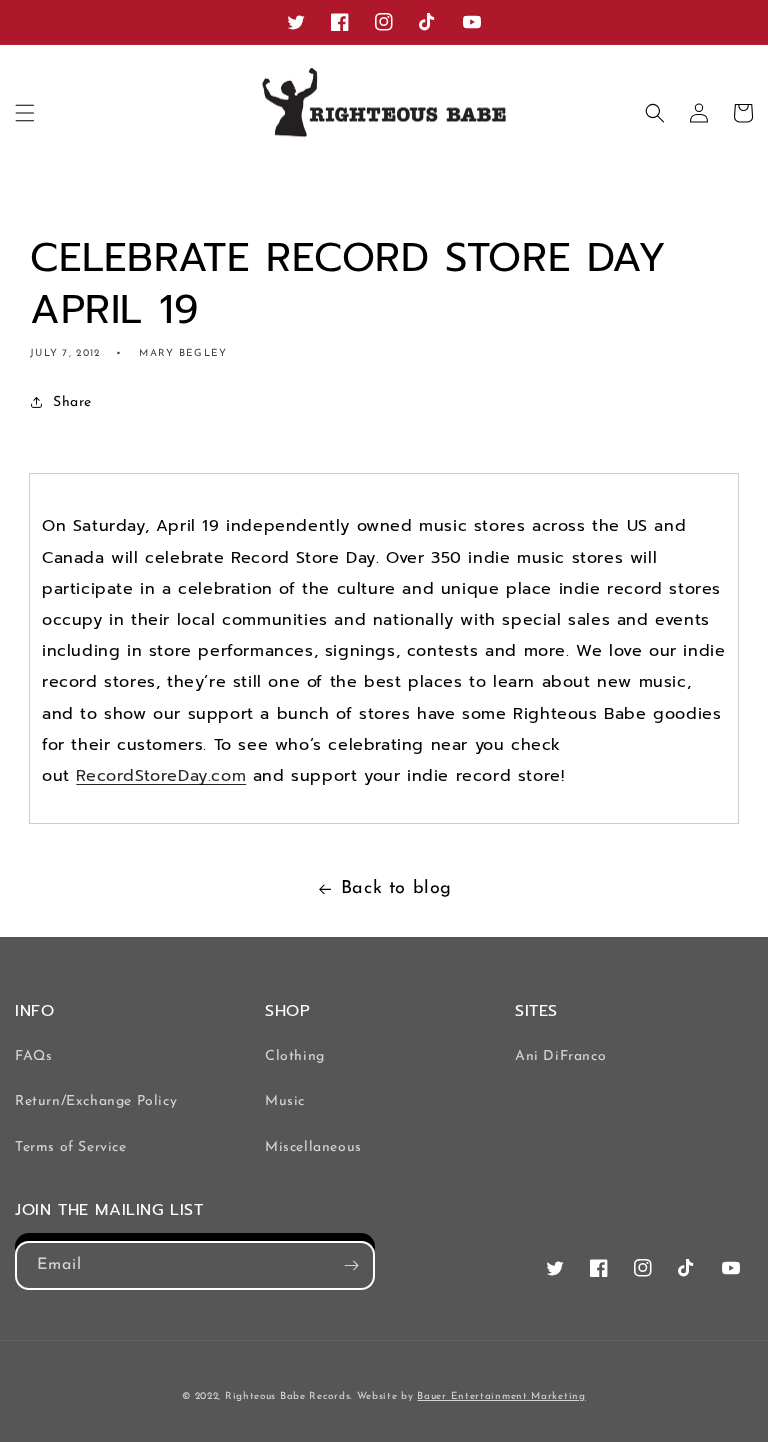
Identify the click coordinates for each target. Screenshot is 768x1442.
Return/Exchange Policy (96, 1101)
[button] (25, 113)
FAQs (33, 1056)
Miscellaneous (313, 1147)
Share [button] (72, 402)
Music (285, 1101)
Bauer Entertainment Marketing (501, 1396)
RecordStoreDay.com (161, 776)
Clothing (295, 1056)
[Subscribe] (351, 1265)
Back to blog (396, 889)
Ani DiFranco (560, 1056)
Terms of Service (71, 1147)
